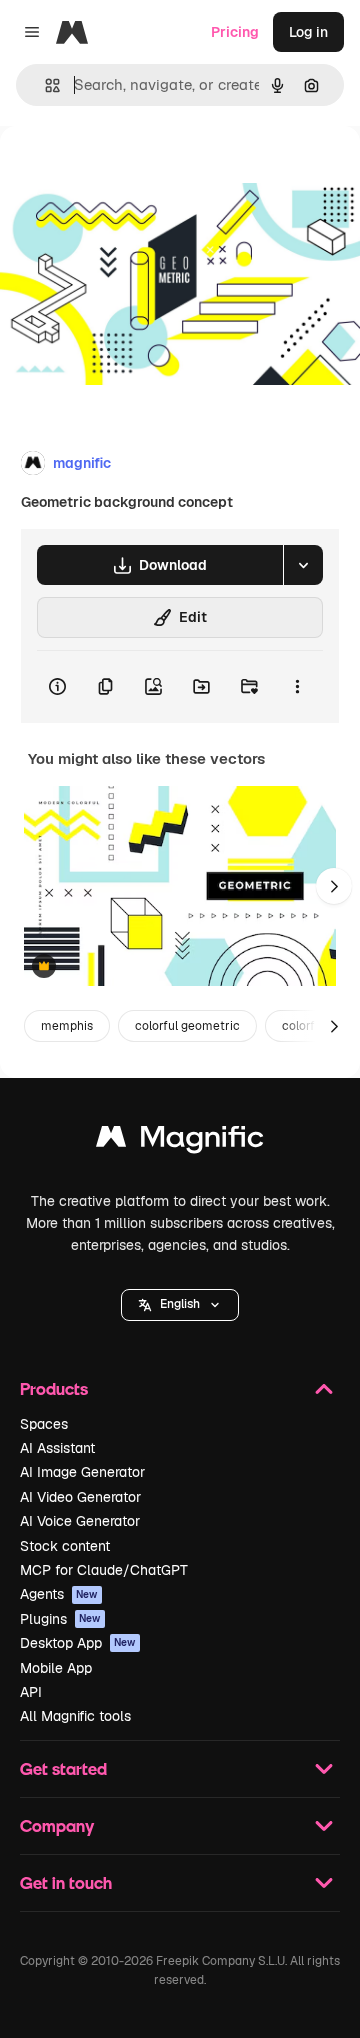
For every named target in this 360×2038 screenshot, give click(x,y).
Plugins (60, 1619)
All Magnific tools (75, 1716)
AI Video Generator (80, 1497)
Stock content (65, 1546)
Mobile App (56, 1668)
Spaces (44, 1424)
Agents (59, 1594)
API (31, 1692)
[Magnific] (180, 1141)
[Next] (334, 886)
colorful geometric (187, 1026)
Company (57, 1825)
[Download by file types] (303, 565)
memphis (67, 1026)
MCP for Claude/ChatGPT (104, 1570)
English (180, 1304)
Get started (63, 1768)
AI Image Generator (82, 1472)
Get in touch (66, 1882)
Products (54, 1388)
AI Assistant (57, 1448)
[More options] (297, 687)
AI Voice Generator (80, 1521)
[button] (180, 1305)
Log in (308, 32)
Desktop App (78, 1643)
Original (128, 171)
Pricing (235, 32)
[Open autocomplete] (44, 85)
